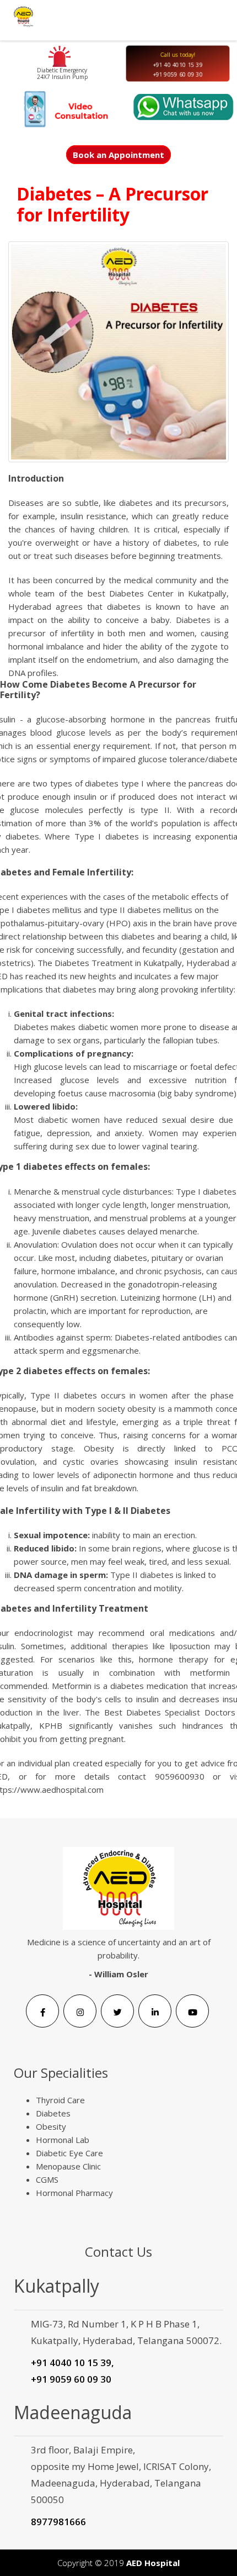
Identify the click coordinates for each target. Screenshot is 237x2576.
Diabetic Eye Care (69, 2153)
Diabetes (53, 2113)
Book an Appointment (118, 155)
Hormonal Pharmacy (74, 2193)
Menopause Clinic (68, 2166)
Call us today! (178, 54)
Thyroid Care (60, 2100)
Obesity (51, 2126)
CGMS (47, 2179)
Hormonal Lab (63, 2140)
